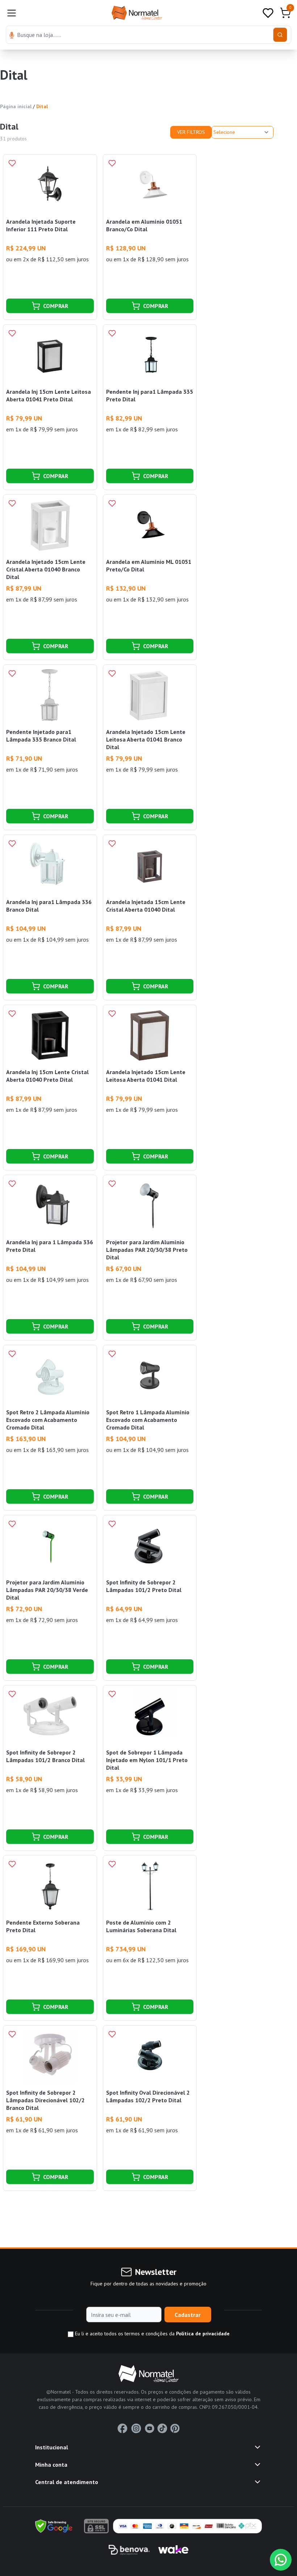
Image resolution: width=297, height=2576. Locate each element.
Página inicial (16, 106)
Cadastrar (188, 2315)
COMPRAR (56, 306)
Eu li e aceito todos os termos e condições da (152, 2334)
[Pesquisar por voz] (12, 36)
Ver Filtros (191, 132)
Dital (42, 106)
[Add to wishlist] (12, 163)
